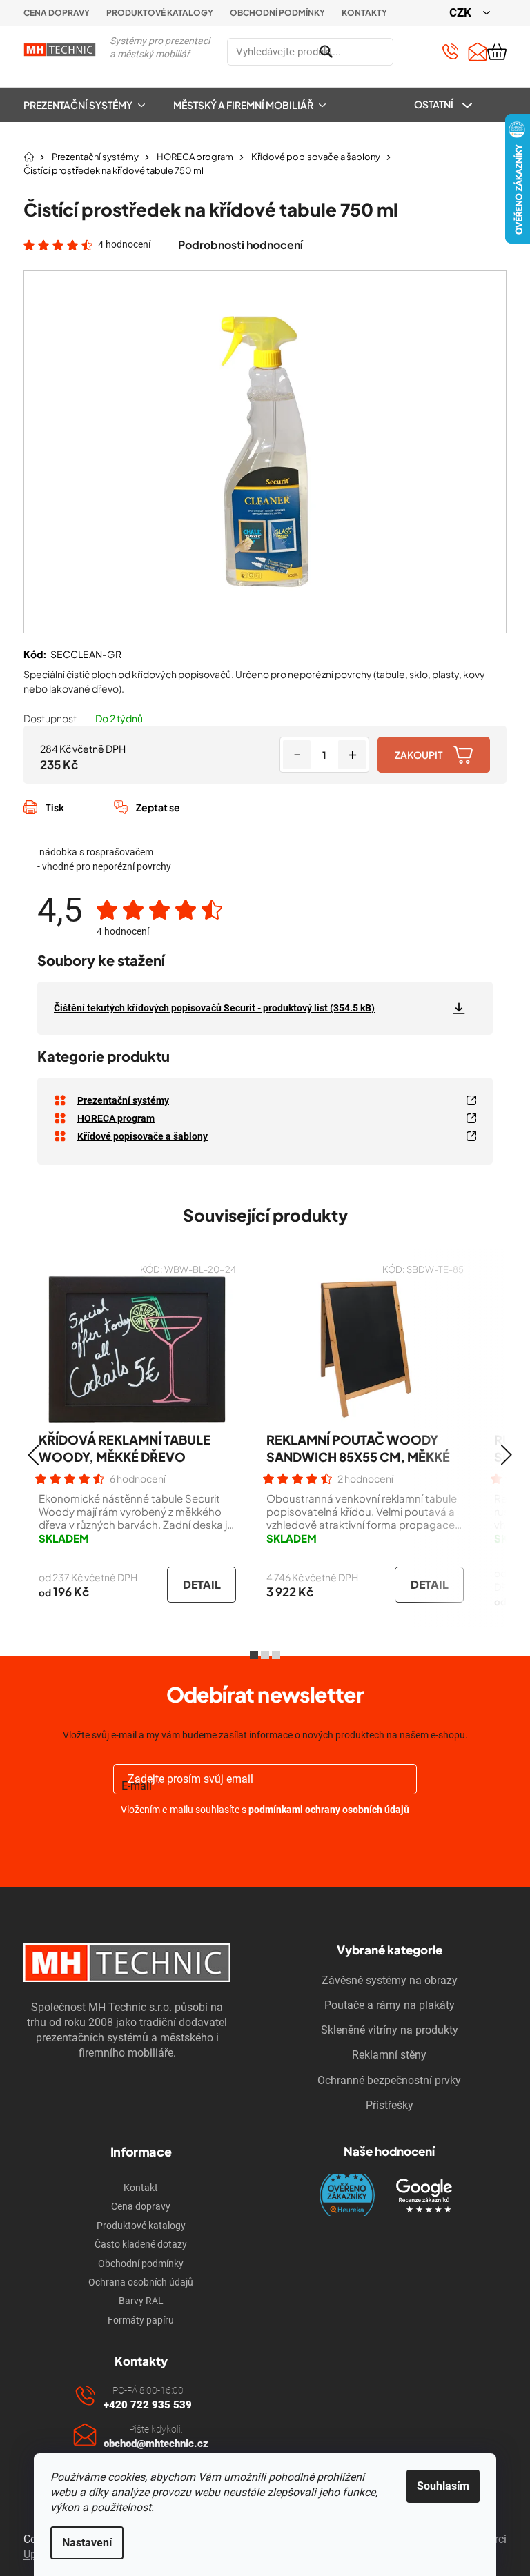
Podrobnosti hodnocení (241, 245)
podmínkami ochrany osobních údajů (329, 1810)
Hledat (410, 52)
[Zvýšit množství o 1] (352, 755)
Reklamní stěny (389, 2055)
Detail (202, 1584)
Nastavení (87, 2543)
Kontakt (141, 2188)
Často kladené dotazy (141, 2244)
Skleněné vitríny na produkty (390, 2030)
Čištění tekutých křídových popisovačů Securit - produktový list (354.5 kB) (214, 1008)
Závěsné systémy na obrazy (390, 1980)
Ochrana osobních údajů (141, 2282)
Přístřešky (390, 2105)
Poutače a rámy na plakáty (390, 2005)
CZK (462, 12)
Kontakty (364, 13)
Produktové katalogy (160, 13)
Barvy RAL (141, 2301)
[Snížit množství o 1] (297, 755)
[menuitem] (91, 105)
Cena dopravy (57, 13)
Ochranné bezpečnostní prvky (389, 2080)
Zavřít (97, 822)
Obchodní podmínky (277, 13)
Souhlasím (443, 2486)
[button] (33, 1455)
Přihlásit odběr (265, 1842)
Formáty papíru (141, 2320)
